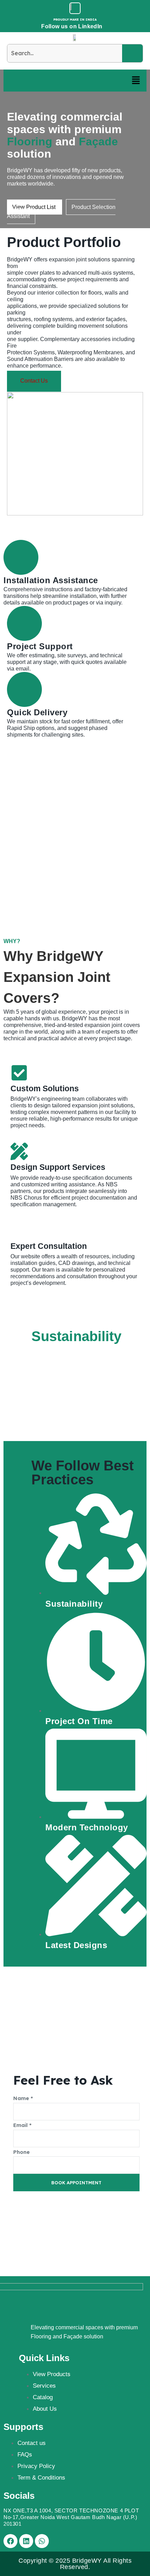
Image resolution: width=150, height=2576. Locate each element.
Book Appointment (76, 2183)
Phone (21, 2152)
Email (22, 2125)
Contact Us (34, 381)
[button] (136, 81)
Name (23, 2098)
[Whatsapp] (42, 2541)
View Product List (35, 207)
